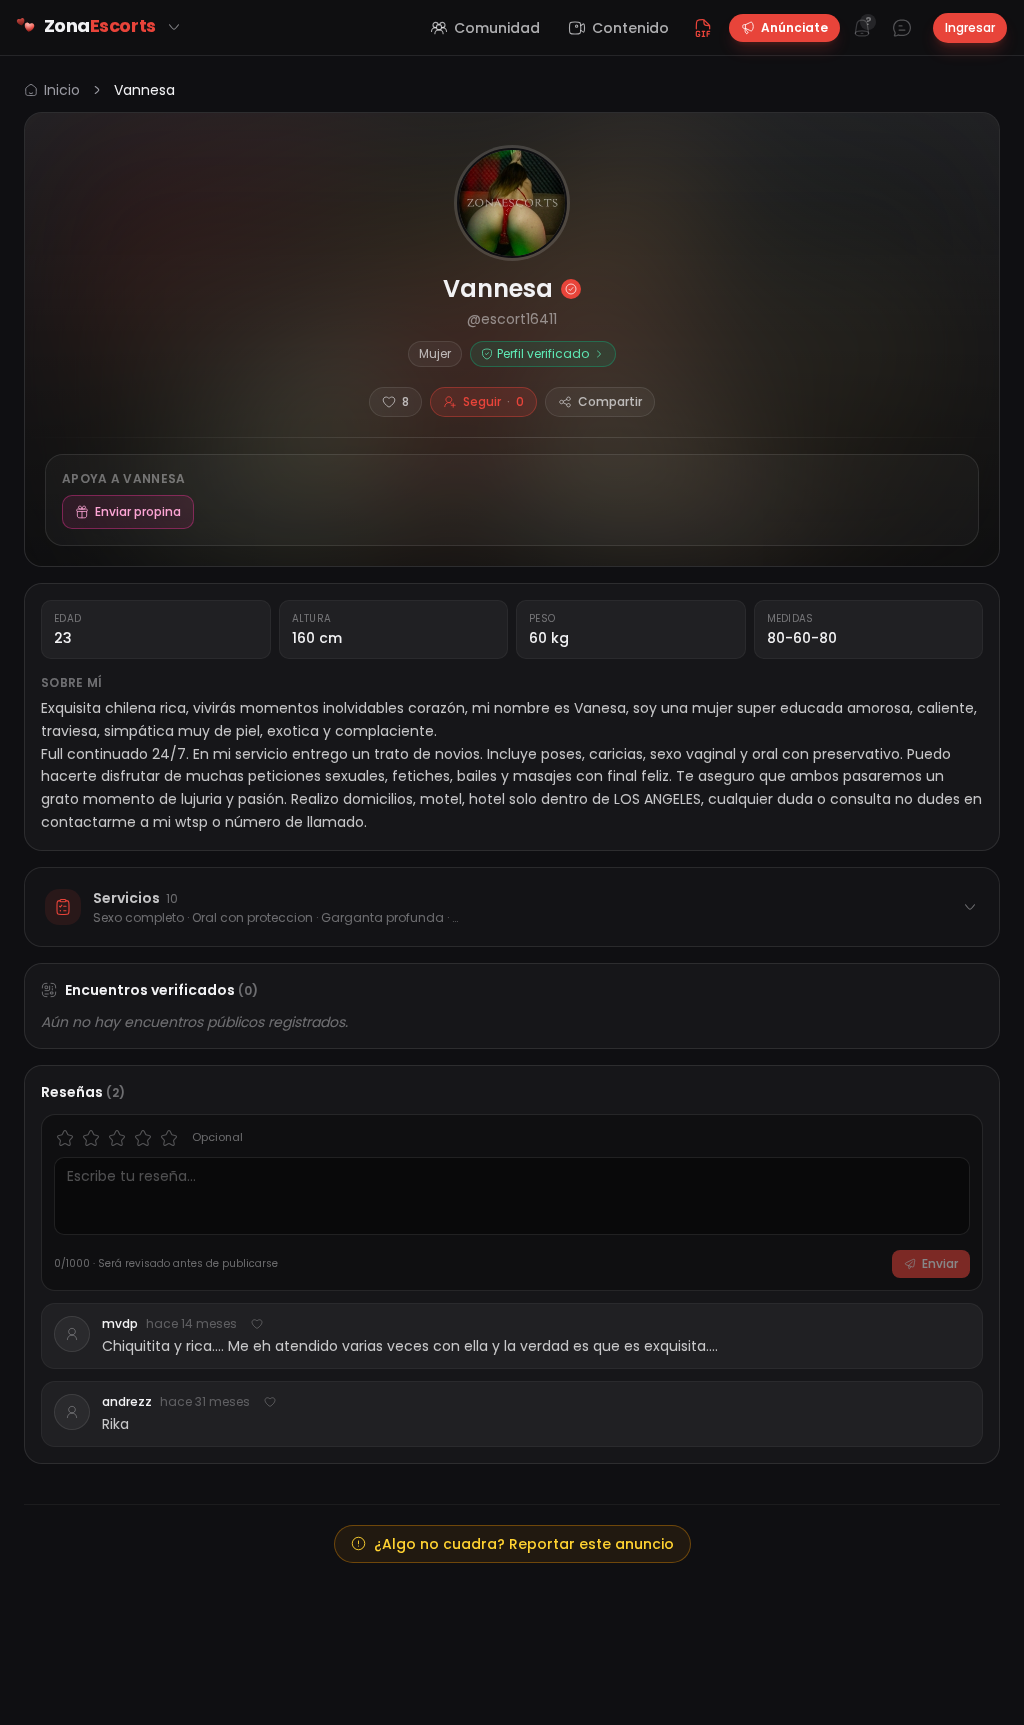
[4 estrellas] (143, 1138)
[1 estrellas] (65, 1138)
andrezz (127, 1402)
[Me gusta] (257, 1324)
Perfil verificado (543, 353)
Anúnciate (794, 27)
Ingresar (970, 27)
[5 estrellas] (169, 1138)
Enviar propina (138, 511)
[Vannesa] (512, 203)
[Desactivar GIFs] (703, 28)
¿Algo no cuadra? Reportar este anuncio (524, 1544)
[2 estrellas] (91, 1138)
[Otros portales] (174, 27)
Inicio (62, 90)
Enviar (940, 1263)
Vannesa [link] (144, 90)
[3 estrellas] (117, 1138)
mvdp (120, 1324)
